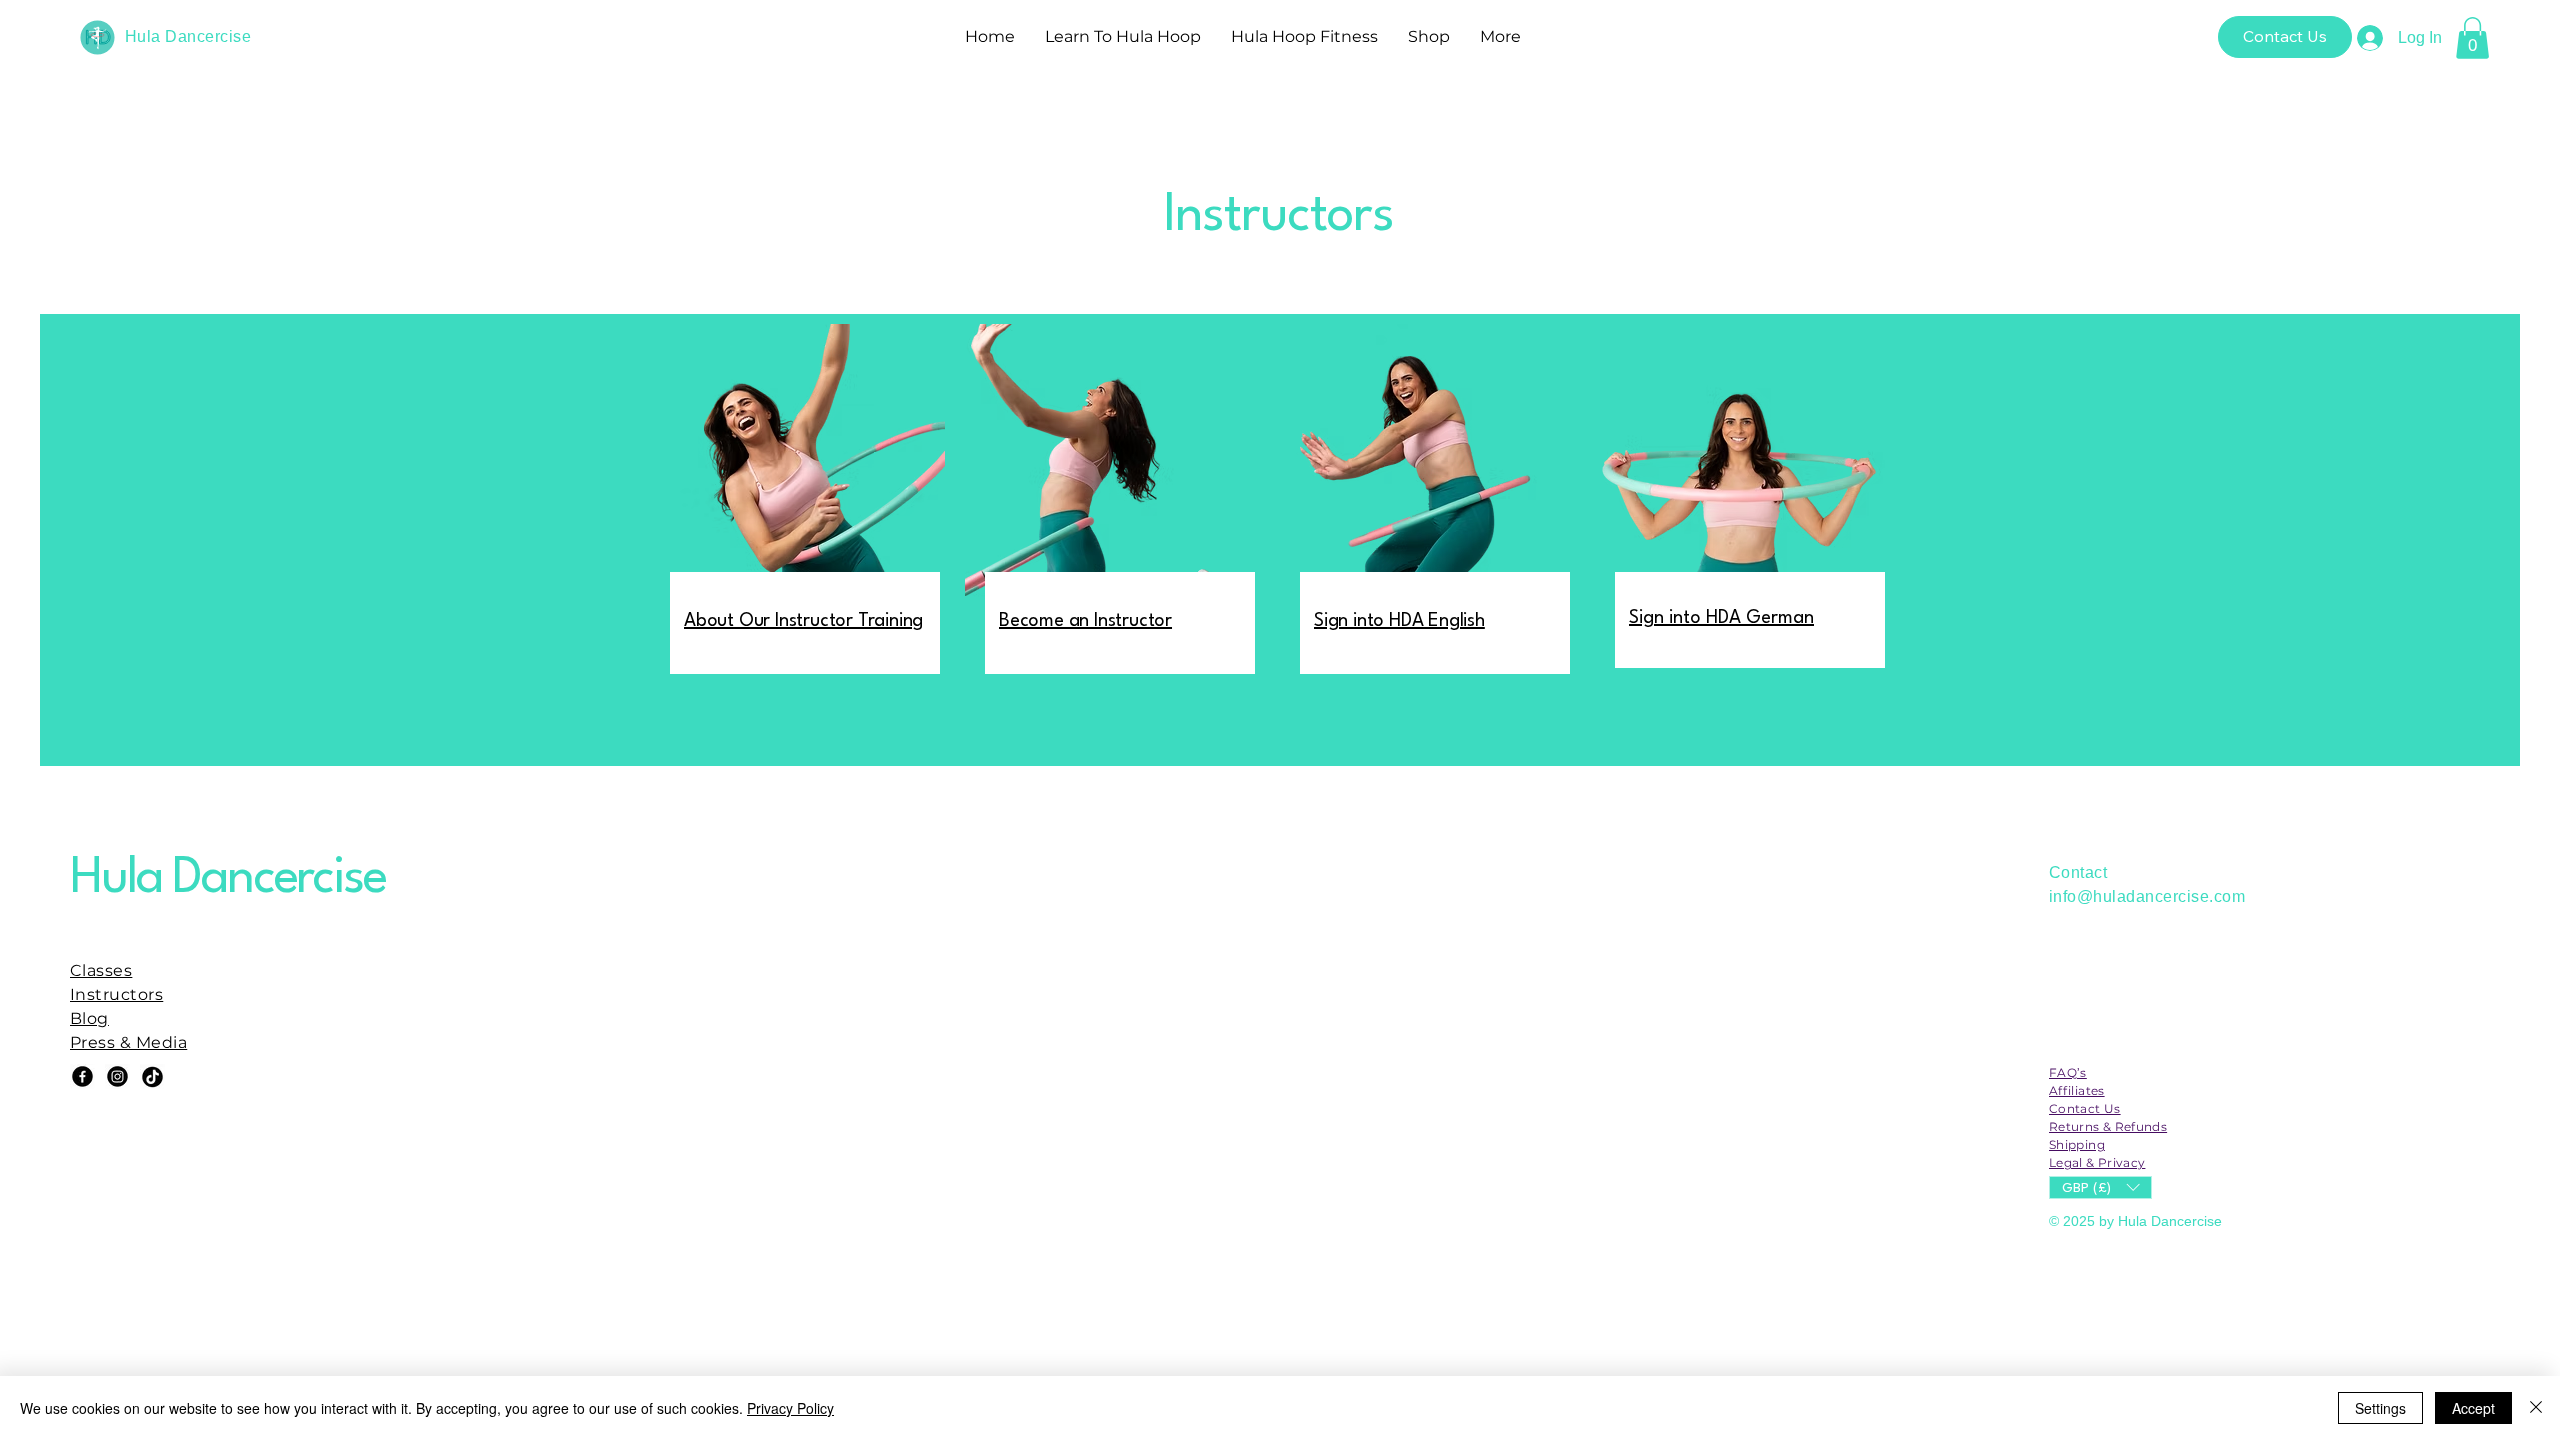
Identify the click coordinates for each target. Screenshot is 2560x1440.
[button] (2472, 38)
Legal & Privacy (2097, 1162)
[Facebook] (82, 1076)
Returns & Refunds (2108, 1126)
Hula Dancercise (188, 36)
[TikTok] (152, 1076)
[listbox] (2100, 1187)
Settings (2380, 1408)
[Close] (2536, 1408)
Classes (101, 970)
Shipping (2077, 1144)
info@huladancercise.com (2147, 896)
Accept (2473, 1408)
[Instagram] (117, 1076)
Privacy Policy (790, 1408)
